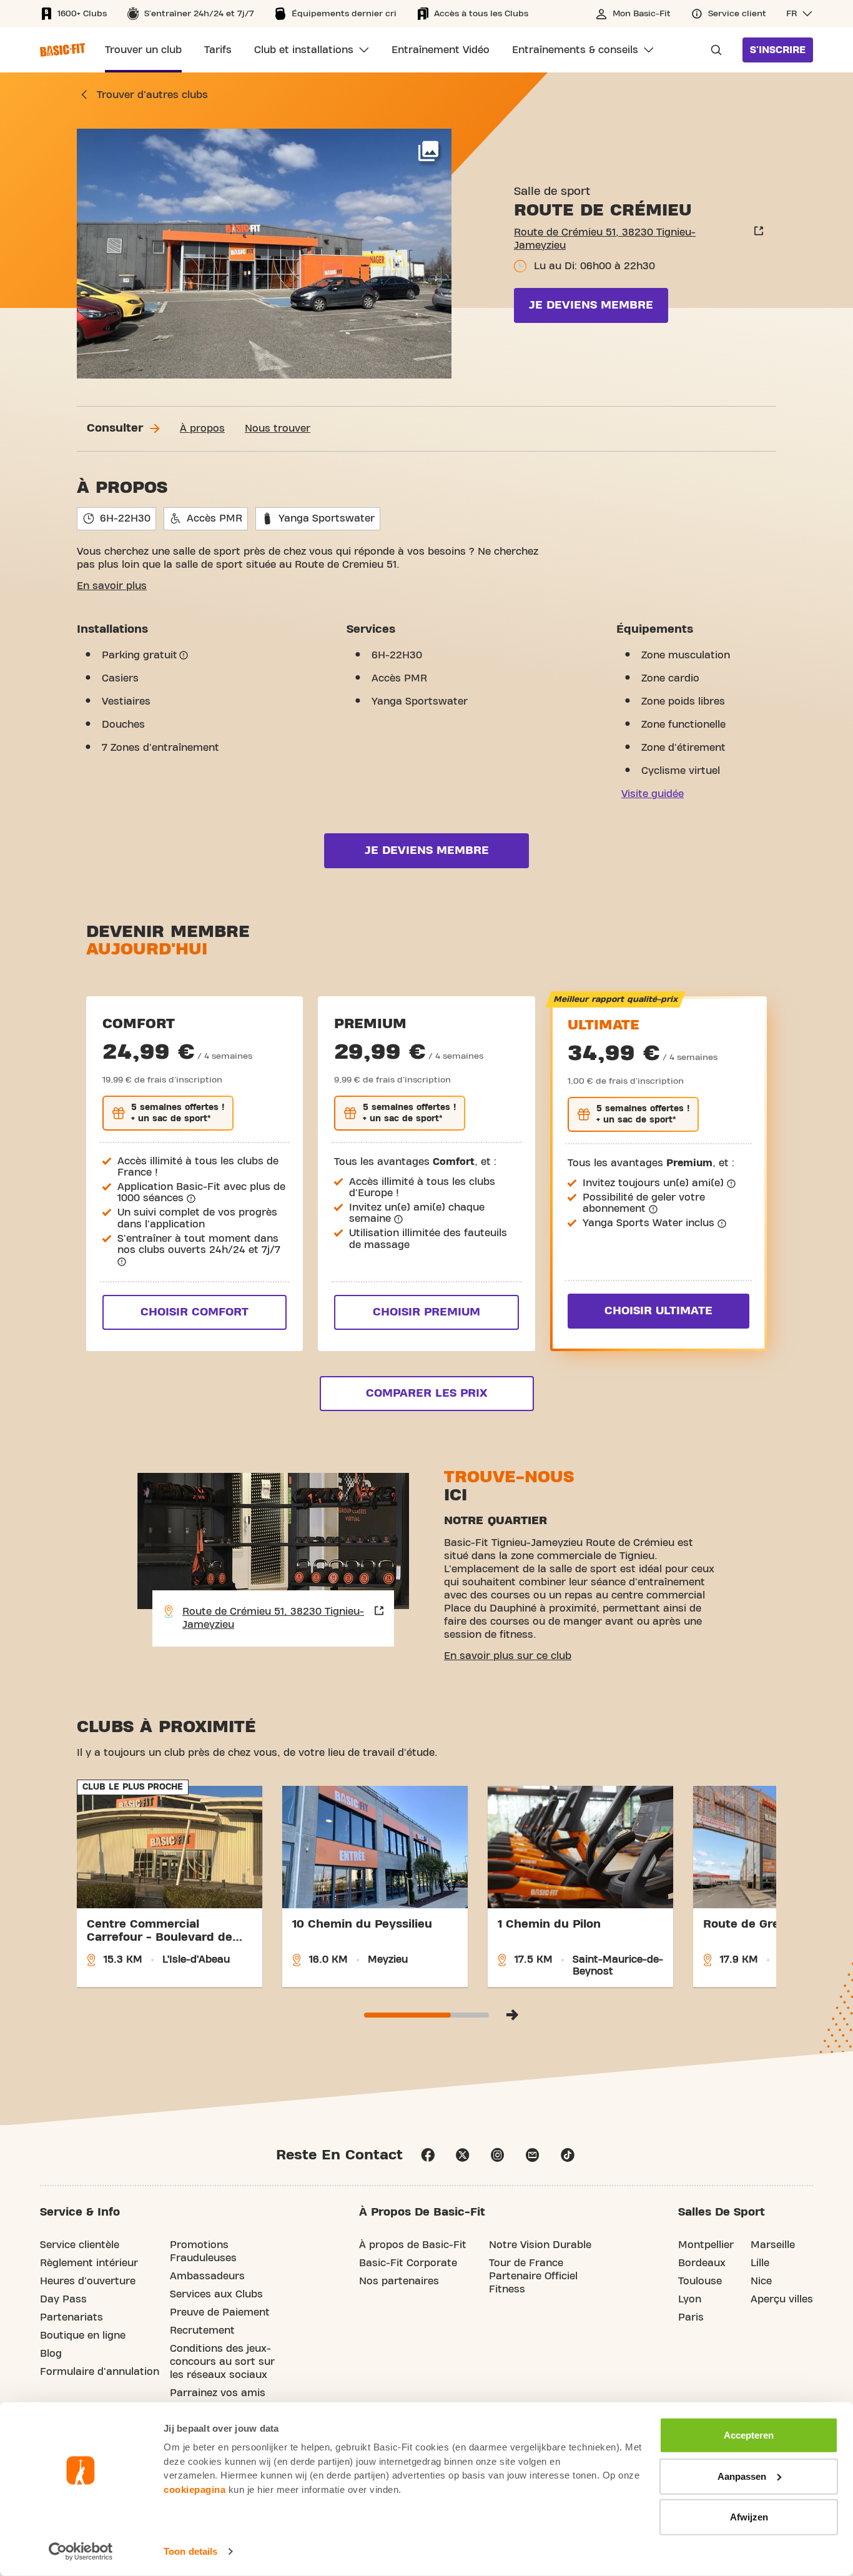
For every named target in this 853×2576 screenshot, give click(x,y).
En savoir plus (112, 586)
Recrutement (202, 2331)
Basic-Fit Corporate (408, 2263)
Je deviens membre (591, 305)
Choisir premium (426, 1312)
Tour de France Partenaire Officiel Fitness (533, 2276)
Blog (51, 2354)
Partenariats (71, 2317)
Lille (760, 2263)
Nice (761, 2281)
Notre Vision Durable (540, 2245)
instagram (498, 2155)
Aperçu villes (782, 2299)
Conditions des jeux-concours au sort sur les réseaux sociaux (222, 2362)
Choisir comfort (195, 1312)
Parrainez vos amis (218, 2393)
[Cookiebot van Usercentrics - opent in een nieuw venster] (81, 2552)
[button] (800, 14)
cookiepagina (195, 2489)
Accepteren (749, 2435)
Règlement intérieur (89, 2263)
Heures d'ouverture (88, 2281)
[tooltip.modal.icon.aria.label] (184, 655)
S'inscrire (778, 50)
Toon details (190, 2551)
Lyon (690, 2299)
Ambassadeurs (207, 2276)
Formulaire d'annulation (100, 2372)
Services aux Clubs (216, 2294)
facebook (428, 2155)
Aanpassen (742, 2476)
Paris (691, 2317)
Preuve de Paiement (220, 2312)
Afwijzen (749, 2517)
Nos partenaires (399, 2281)
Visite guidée (653, 794)
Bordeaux (702, 2263)
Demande (712, 50)
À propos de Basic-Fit (413, 2245)
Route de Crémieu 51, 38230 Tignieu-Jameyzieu (605, 239)
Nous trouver (278, 429)
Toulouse (700, 2281)
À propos (202, 429)
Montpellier (706, 2245)
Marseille (773, 2245)
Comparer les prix (426, 1393)
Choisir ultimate (658, 1311)
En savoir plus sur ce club (508, 1656)
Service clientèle (80, 2245)
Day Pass (63, 2299)
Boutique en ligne (83, 2336)
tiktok (568, 2155)
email (533, 2155)
